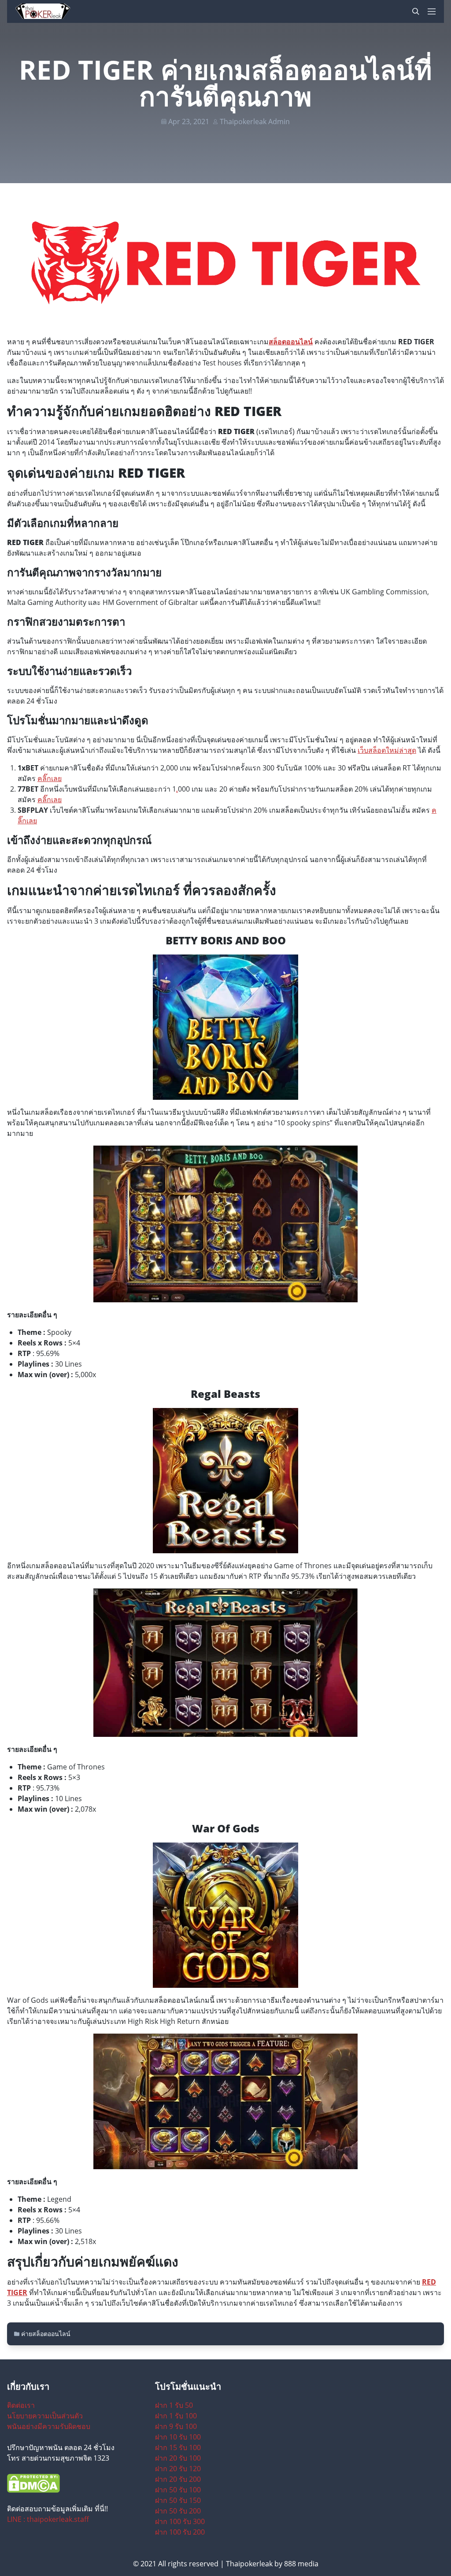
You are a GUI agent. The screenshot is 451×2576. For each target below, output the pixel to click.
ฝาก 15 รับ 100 (178, 2447)
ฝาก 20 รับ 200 (178, 2479)
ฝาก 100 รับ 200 (180, 2532)
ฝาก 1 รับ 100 (176, 2416)
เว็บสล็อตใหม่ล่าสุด (387, 750)
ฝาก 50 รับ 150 (178, 2500)
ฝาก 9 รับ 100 (176, 2426)
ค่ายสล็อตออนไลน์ (46, 2334)
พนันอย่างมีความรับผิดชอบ (49, 2426)
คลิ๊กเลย (50, 778)
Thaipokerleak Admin (255, 122)
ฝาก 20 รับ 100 (178, 2458)
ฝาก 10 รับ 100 (178, 2437)
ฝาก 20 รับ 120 (178, 2469)
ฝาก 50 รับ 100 (178, 2490)
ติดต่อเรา (21, 2405)
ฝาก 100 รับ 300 (180, 2521)
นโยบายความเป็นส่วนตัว (45, 2416)
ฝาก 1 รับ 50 (174, 2405)
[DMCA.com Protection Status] (78, 2483)
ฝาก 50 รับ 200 (178, 2511)
